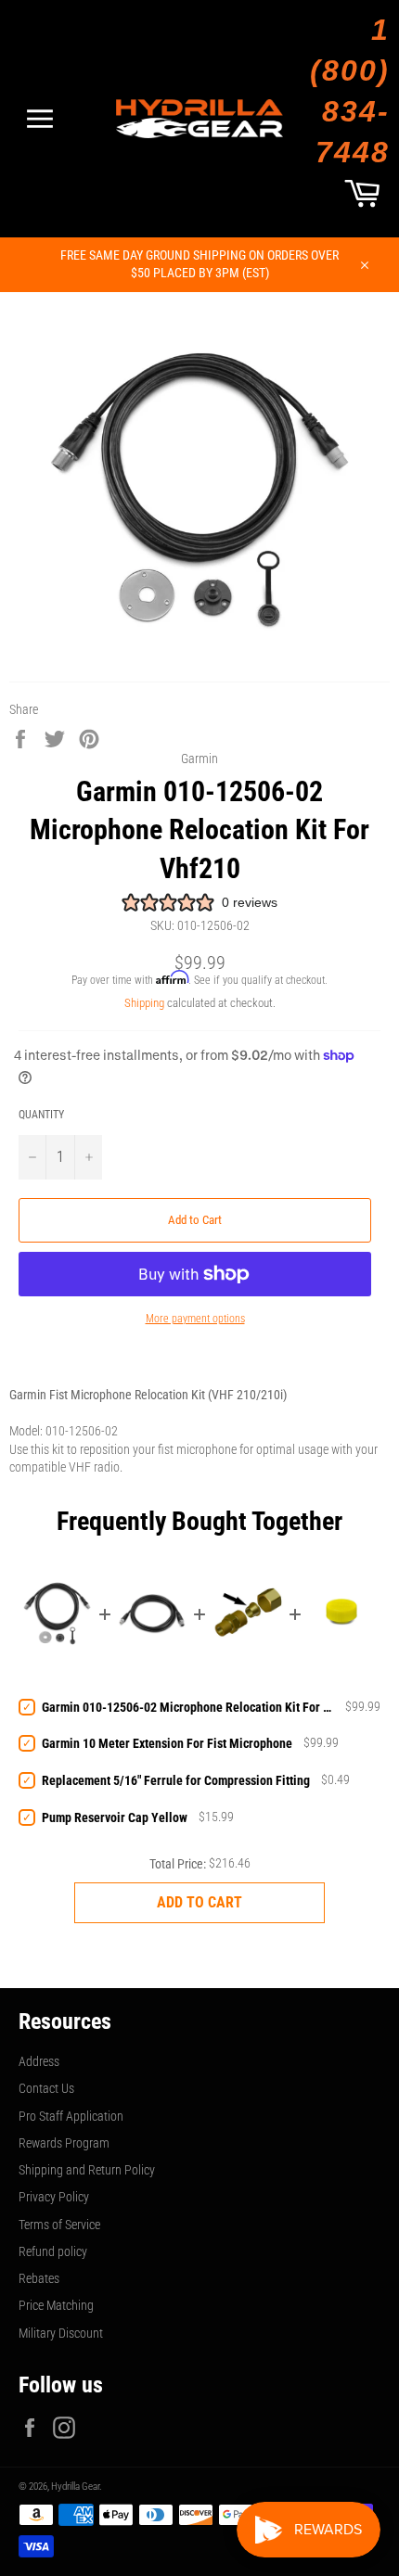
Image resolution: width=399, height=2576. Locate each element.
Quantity (41, 1115)
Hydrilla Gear (75, 2487)
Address (39, 2061)
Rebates (39, 2278)
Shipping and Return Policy (87, 2170)
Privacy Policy (54, 2197)
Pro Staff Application (71, 2116)
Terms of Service (59, 2225)
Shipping (144, 1003)
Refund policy (53, 2251)
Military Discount (61, 2333)
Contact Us (46, 2088)
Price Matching (56, 2305)
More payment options (195, 1319)
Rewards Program (64, 2143)
